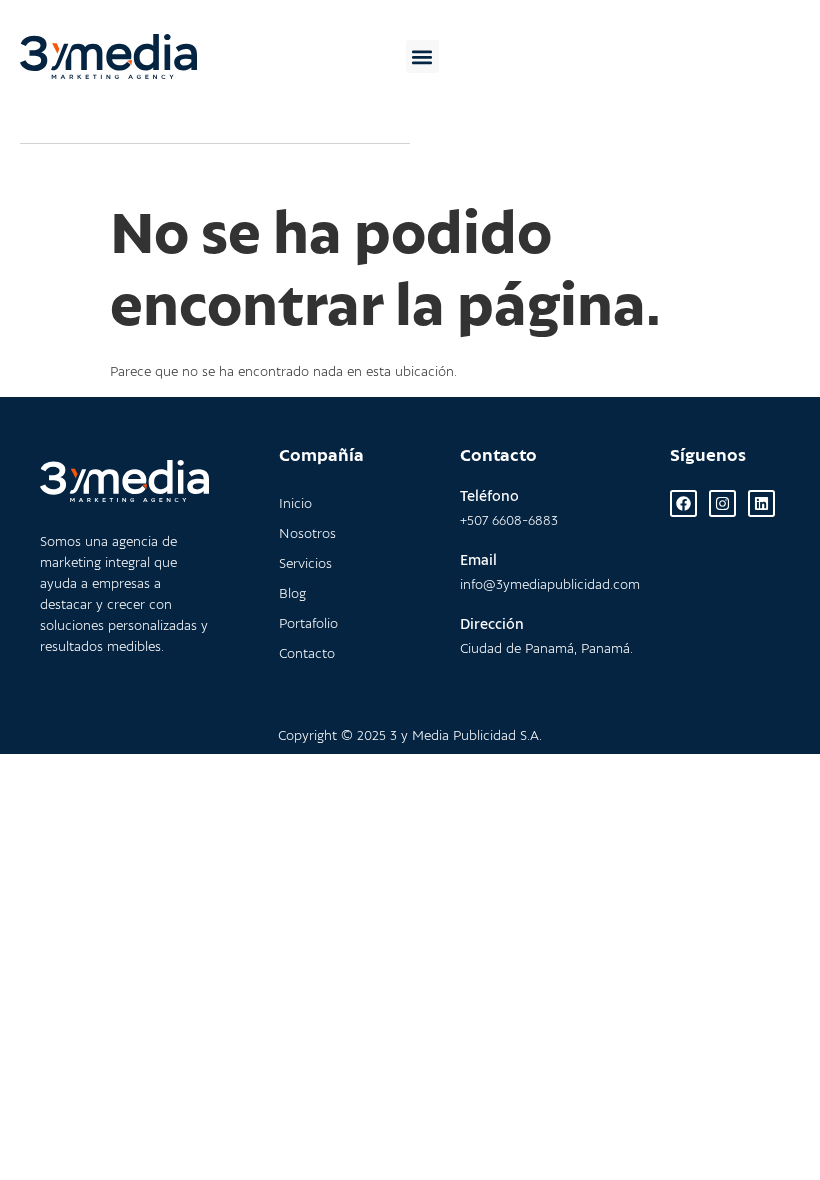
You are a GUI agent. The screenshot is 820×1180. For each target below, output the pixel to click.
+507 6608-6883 (509, 521)
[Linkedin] (761, 503)
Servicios (305, 564)
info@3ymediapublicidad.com (550, 585)
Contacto (307, 654)
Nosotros (307, 534)
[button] (422, 56)
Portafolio (308, 624)
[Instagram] (722, 503)
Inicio (295, 504)
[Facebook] (683, 503)
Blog (292, 594)
